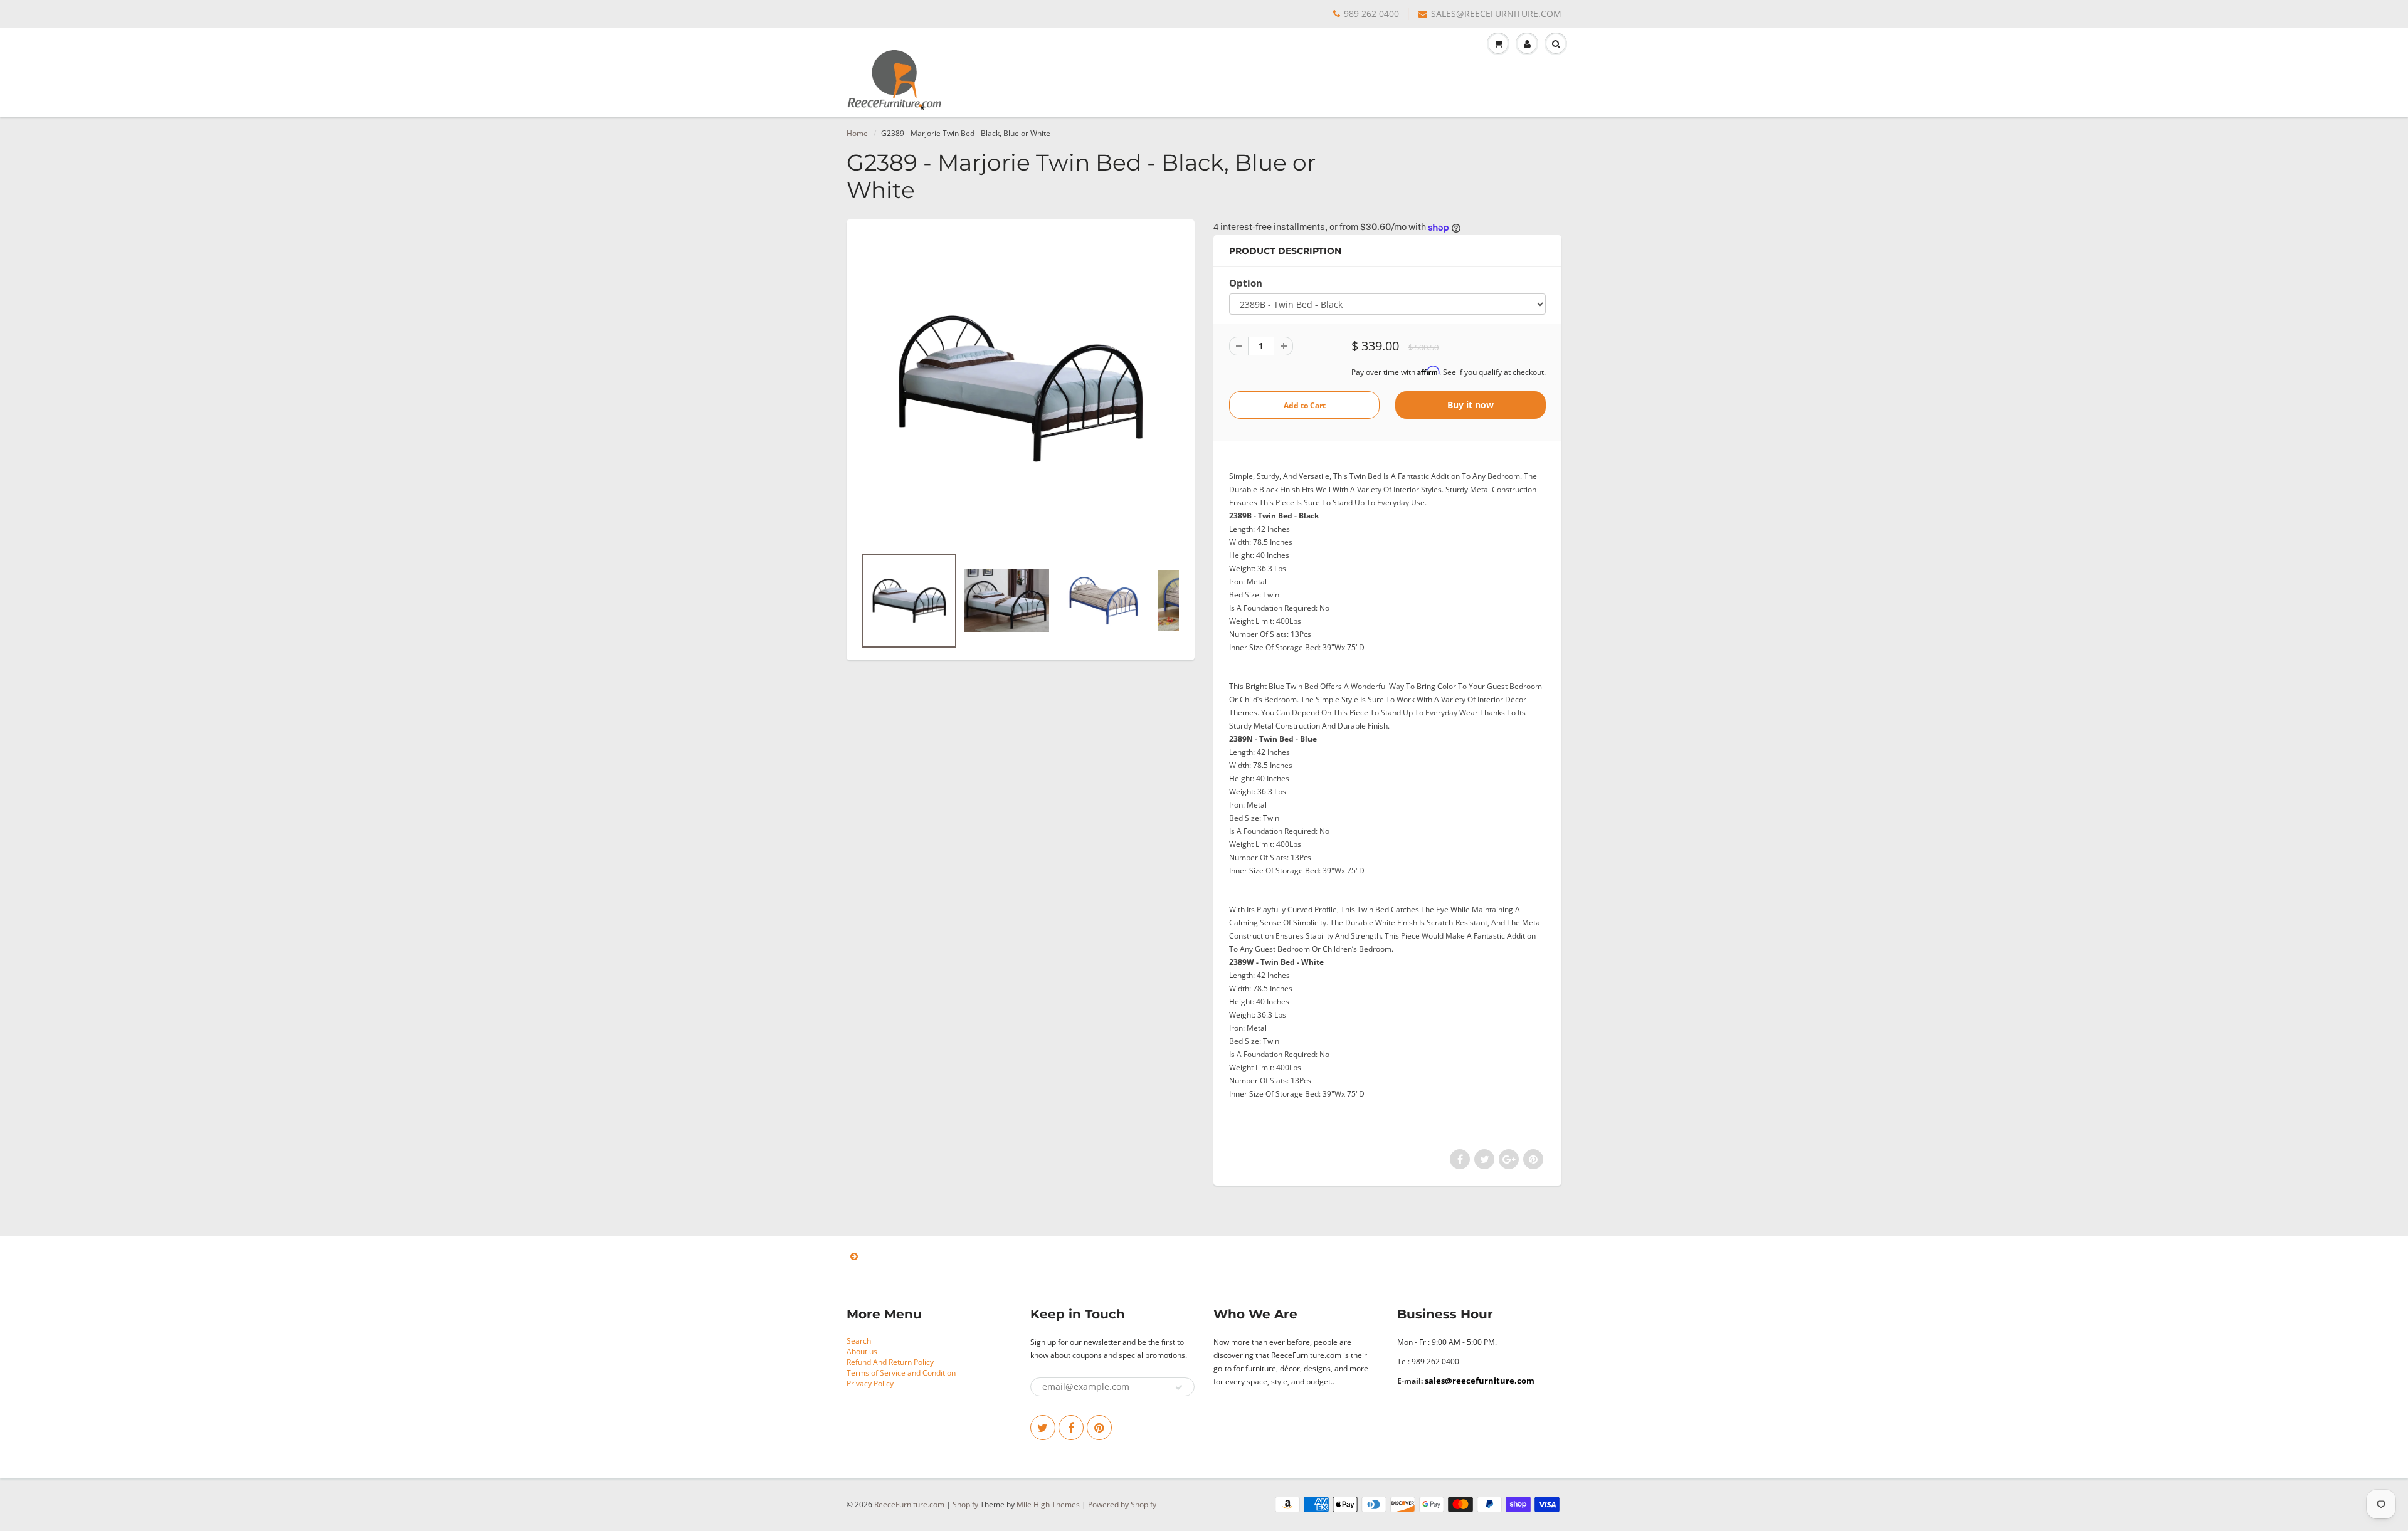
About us (862, 1351)
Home (857, 133)
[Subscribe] (1179, 1387)
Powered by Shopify (1122, 1504)
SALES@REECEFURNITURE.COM (1496, 13)
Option (1246, 283)
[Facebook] (1071, 1428)
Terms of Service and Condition (901, 1373)
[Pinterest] (1099, 1428)
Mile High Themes (1048, 1504)
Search (859, 1341)
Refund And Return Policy (890, 1362)
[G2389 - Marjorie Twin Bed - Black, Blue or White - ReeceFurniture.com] (1021, 389)
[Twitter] (1043, 1428)
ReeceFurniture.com (909, 1504)
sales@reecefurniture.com (1480, 1381)
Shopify (965, 1504)
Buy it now (1471, 405)
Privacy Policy (870, 1383)
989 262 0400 (1371, 13)
